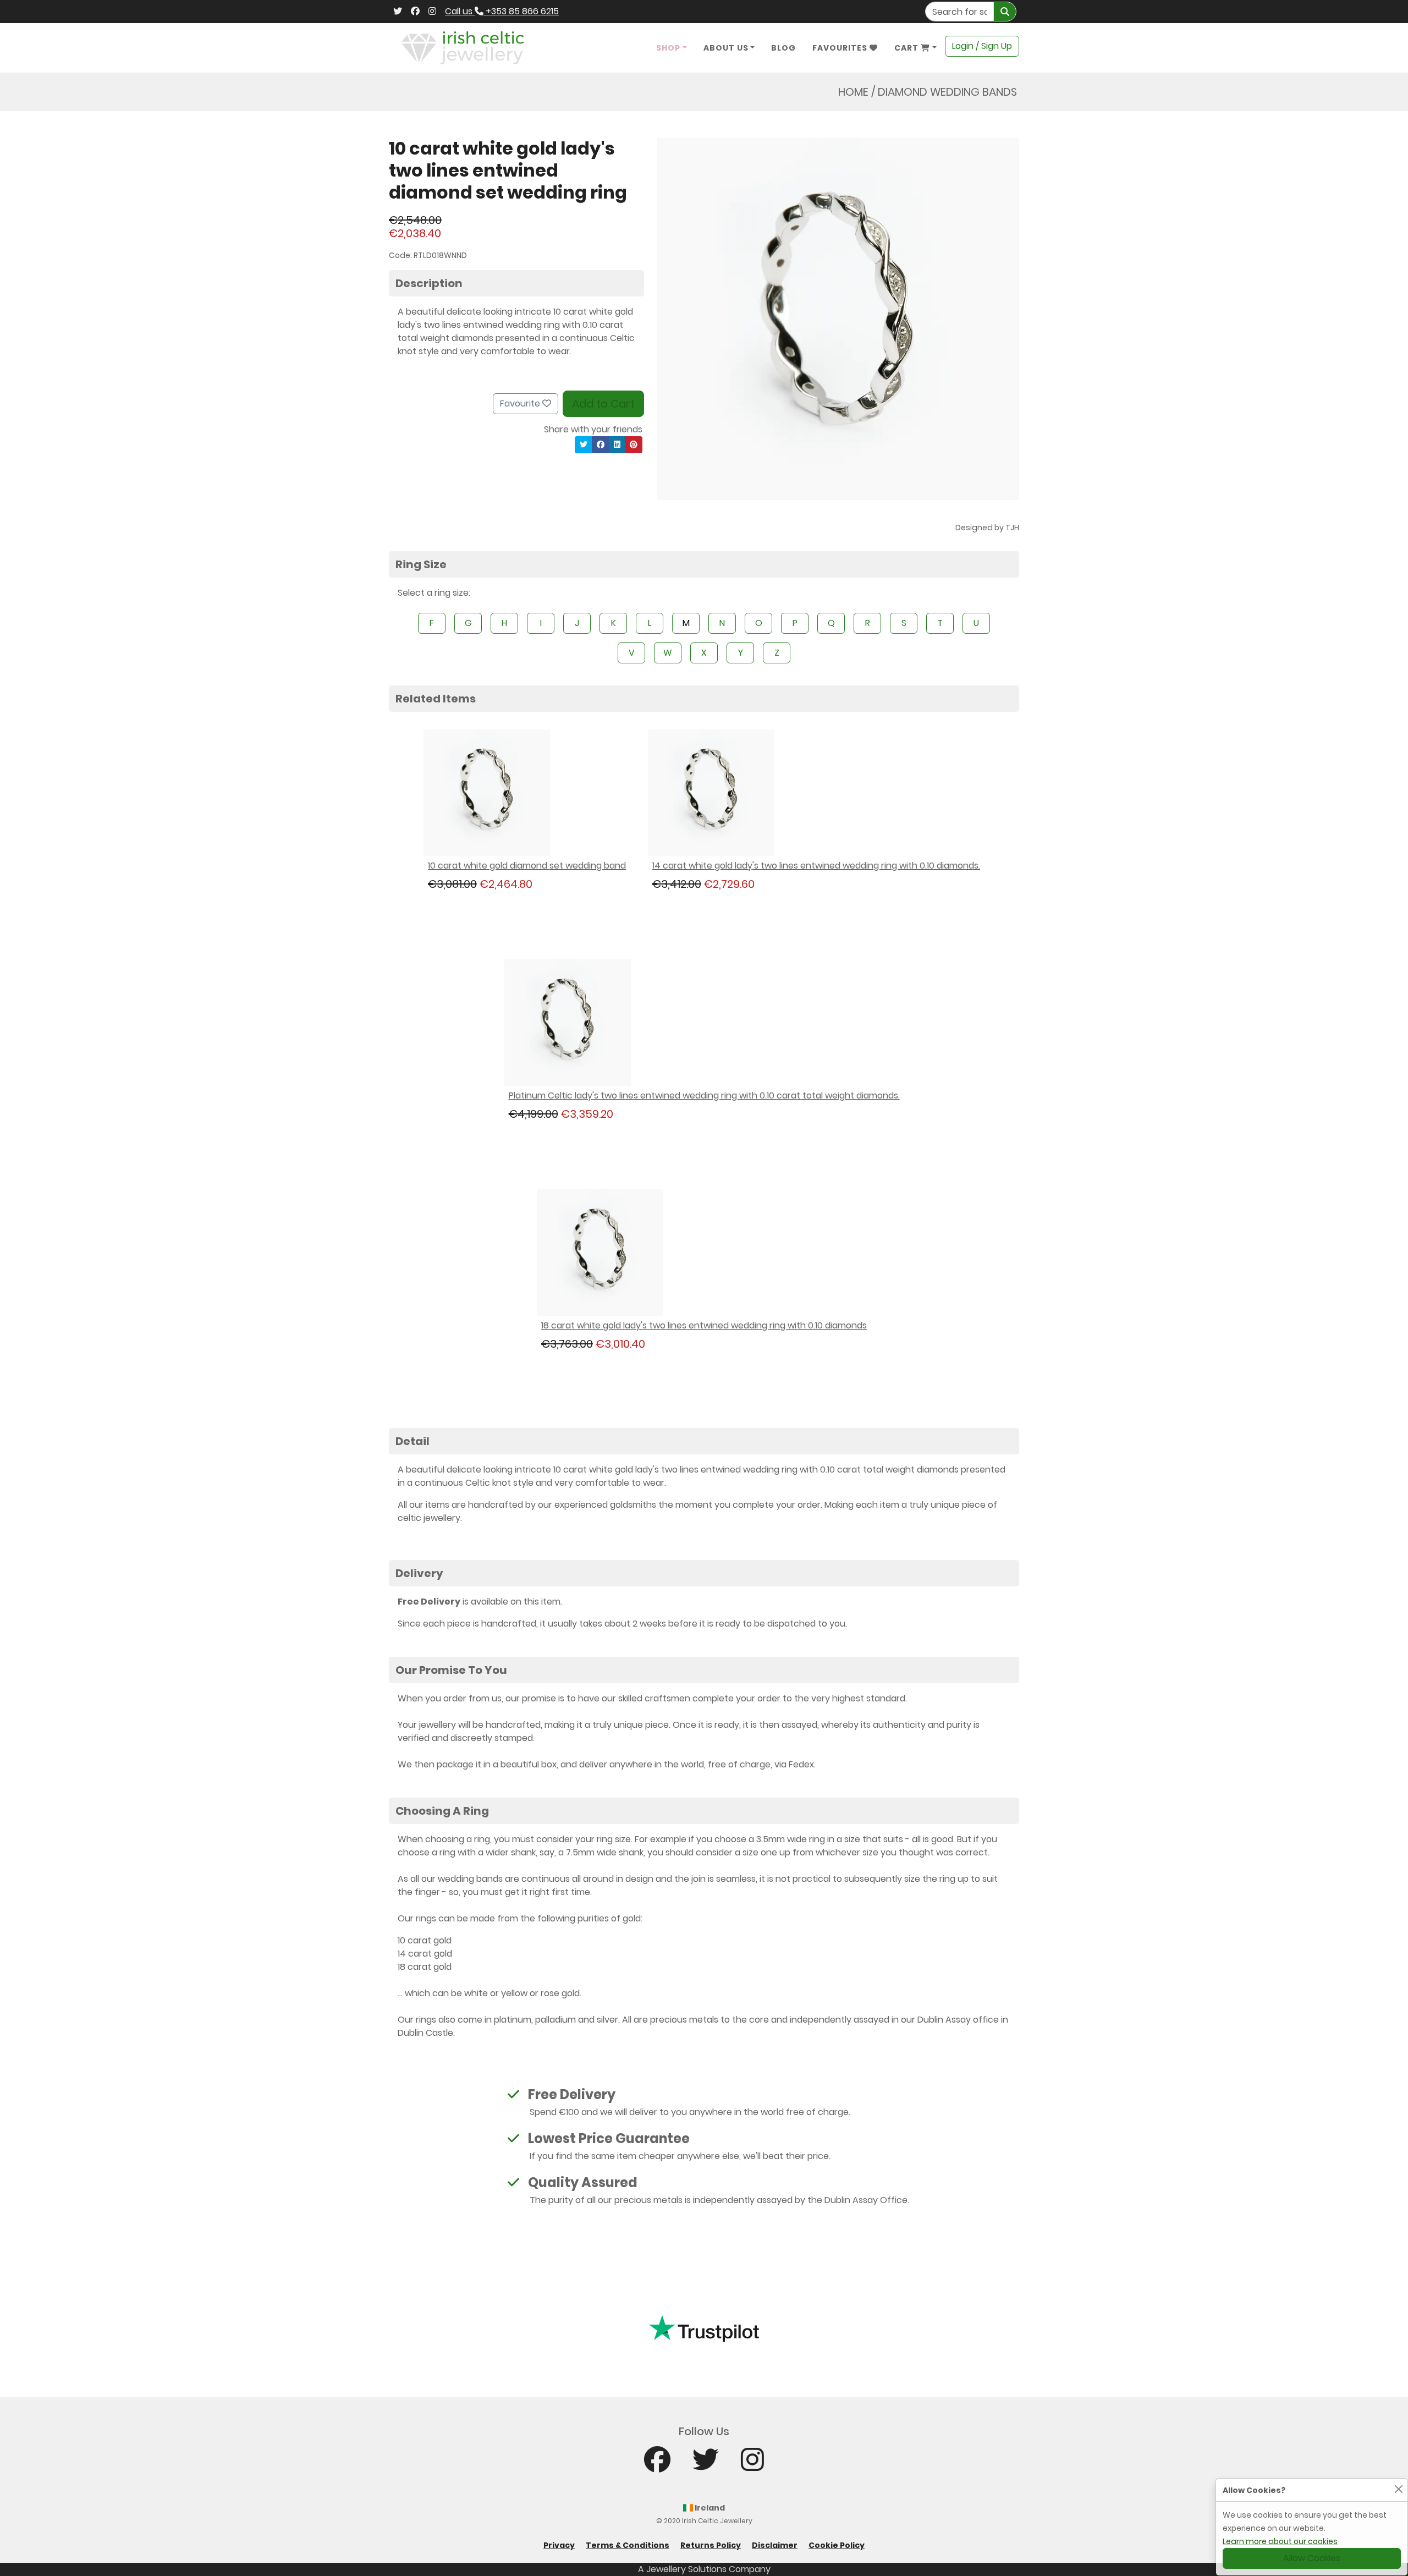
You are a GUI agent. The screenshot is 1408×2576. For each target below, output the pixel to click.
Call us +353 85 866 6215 (502, 11)
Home (853, 92)
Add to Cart (603, 404)
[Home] (463, 47)
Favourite (521, 403)
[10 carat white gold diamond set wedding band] (527, 793)
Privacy (559, 2545)
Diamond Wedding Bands (947, 92)
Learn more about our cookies (1280, 2541)
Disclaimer (775, 2545)
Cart (908, 48)
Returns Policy (711, 2545)
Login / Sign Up (982, 46)
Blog (783, 48)
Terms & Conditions (628, 2545)
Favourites (841, 48)
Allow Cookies (1312, 2558)
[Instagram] (432, 12)
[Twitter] (398, 12)
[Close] (1398, 2489)
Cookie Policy (837, 2545)
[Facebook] (415, 12)
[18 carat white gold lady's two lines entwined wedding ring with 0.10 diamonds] (704, 1253)
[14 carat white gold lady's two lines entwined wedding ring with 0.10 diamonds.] (816, 793)
